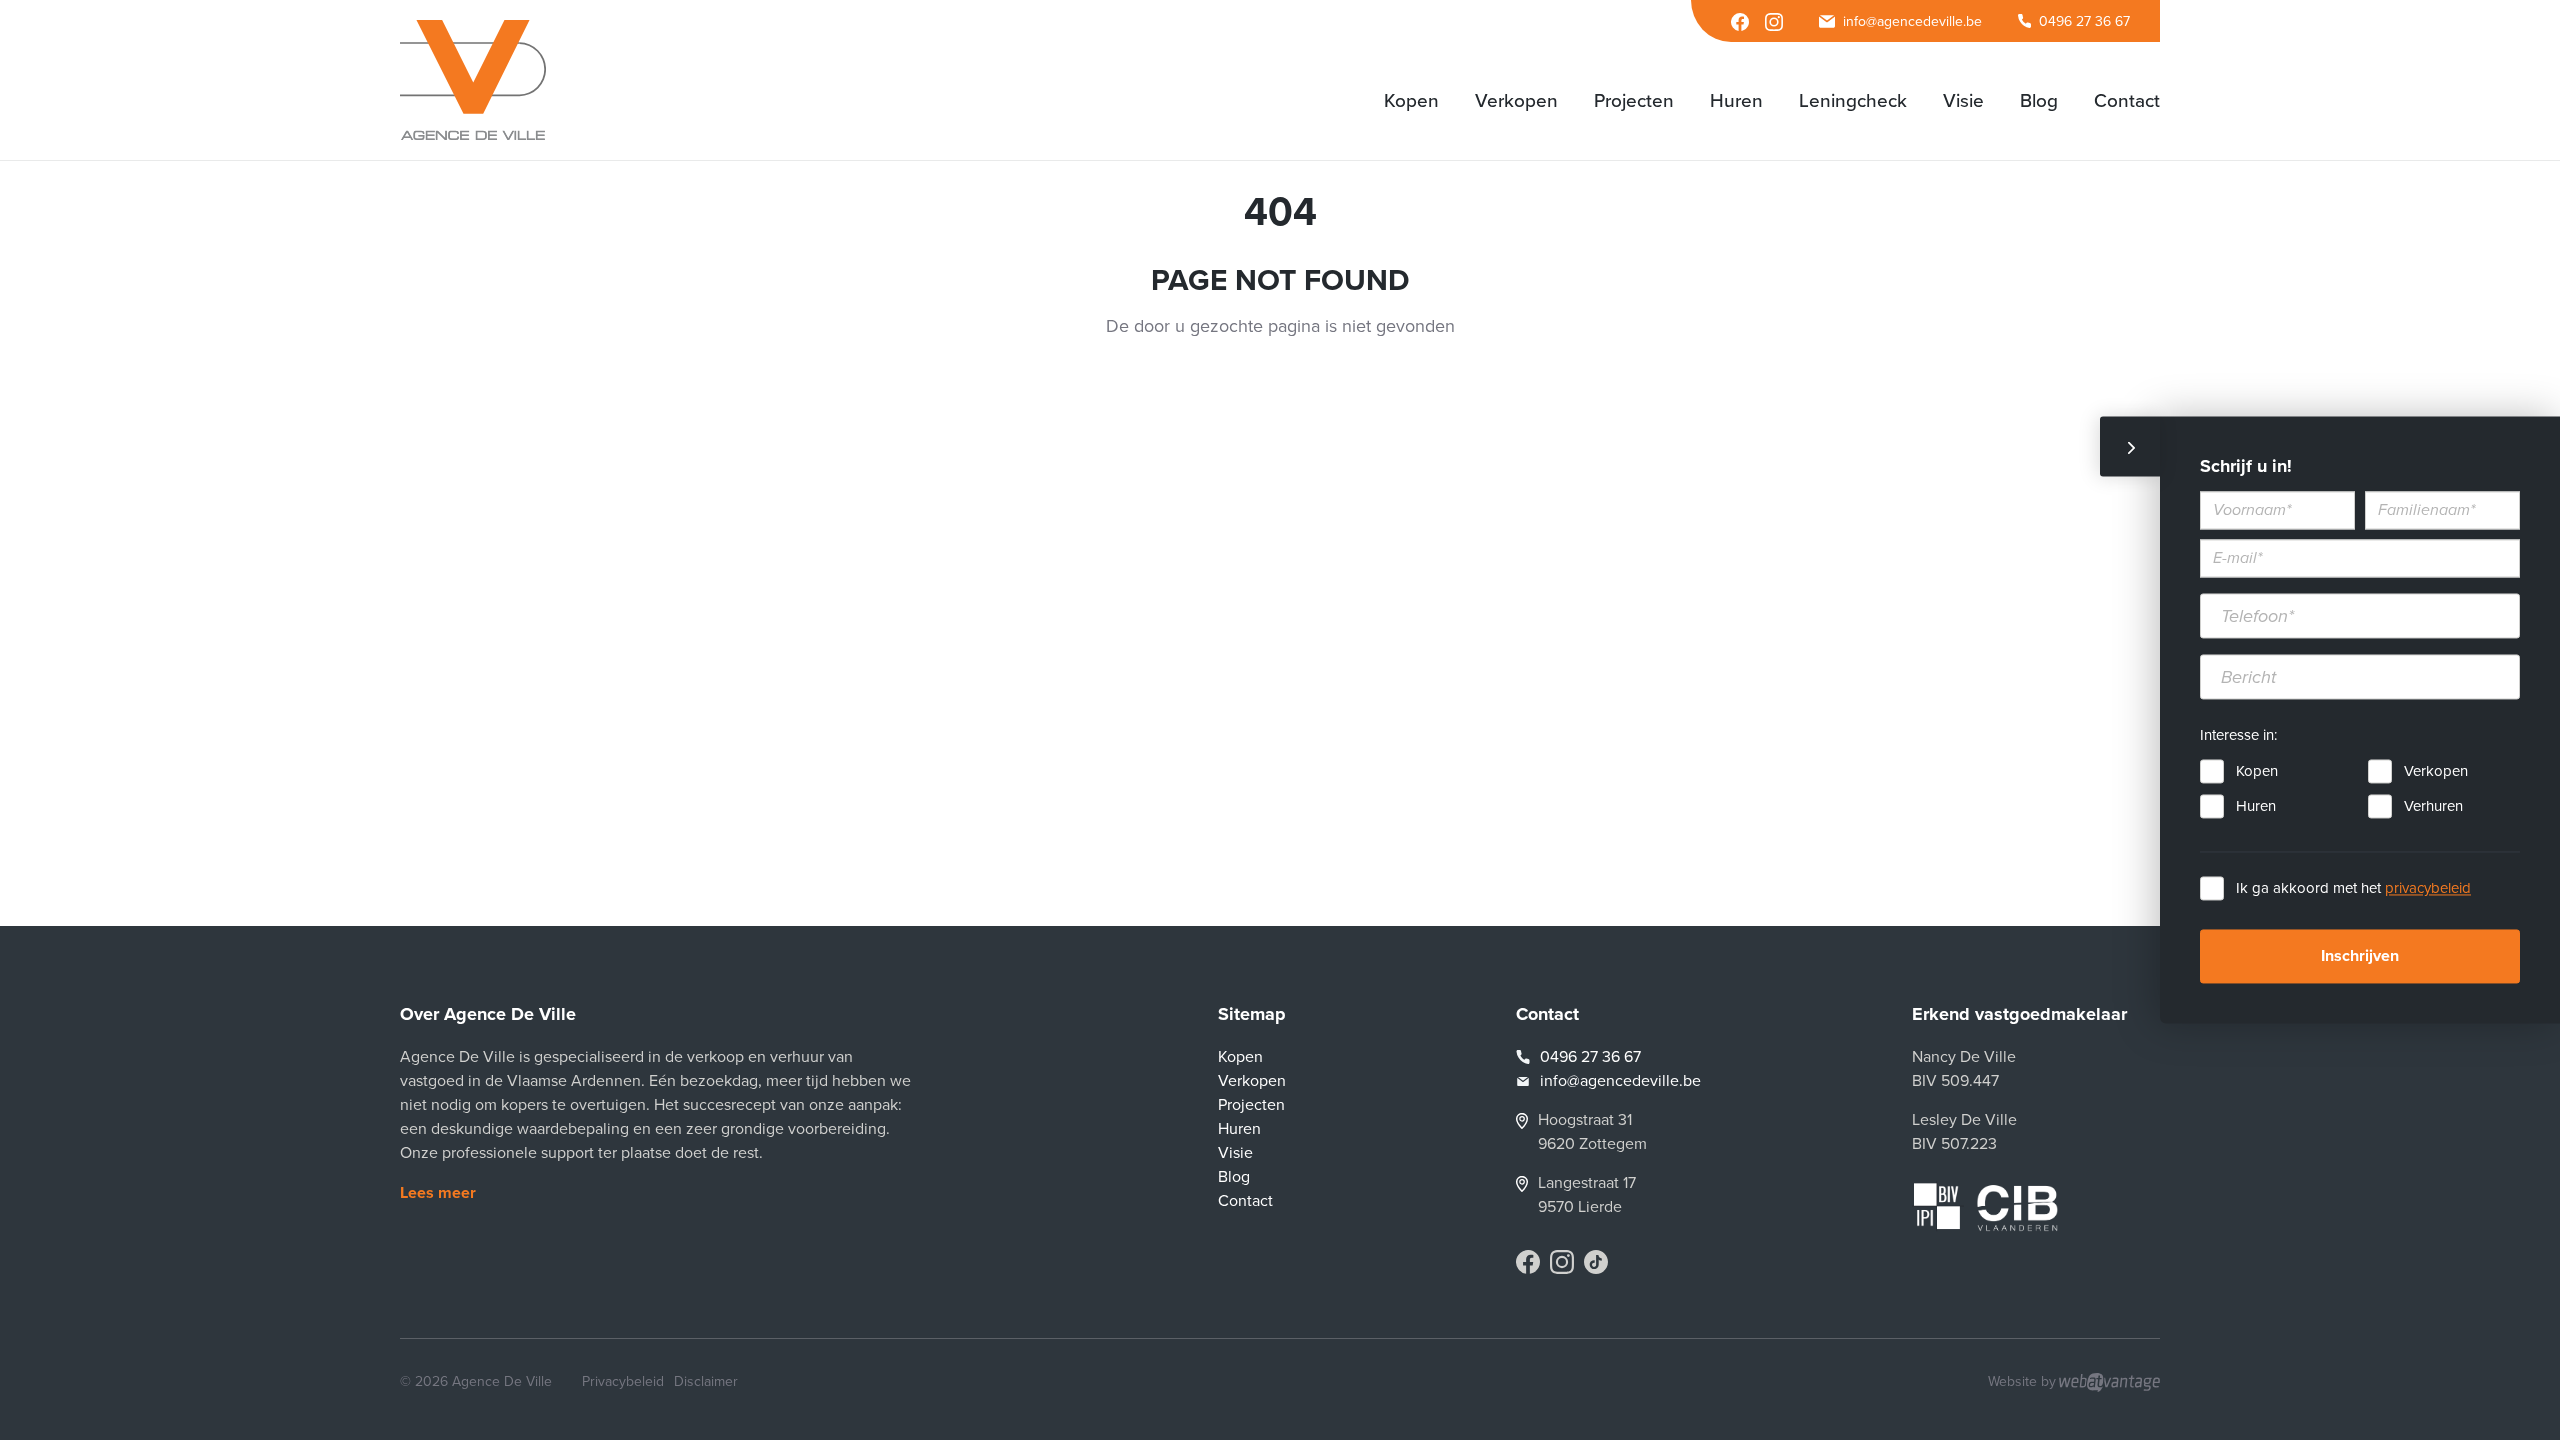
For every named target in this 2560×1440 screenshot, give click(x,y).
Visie (1235, 1153)
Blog (1234, 1177)
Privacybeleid (623, 1381)
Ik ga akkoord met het (2353, 889)
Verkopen (2436, 772)
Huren (2256, 807)
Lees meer (438, 1193)
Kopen (2257, 772)
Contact (1245, 1201)
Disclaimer (706, 1381)
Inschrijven (2360, 957)
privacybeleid (2428, 889)
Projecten (1251, 1105)
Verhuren (2433, 807)
